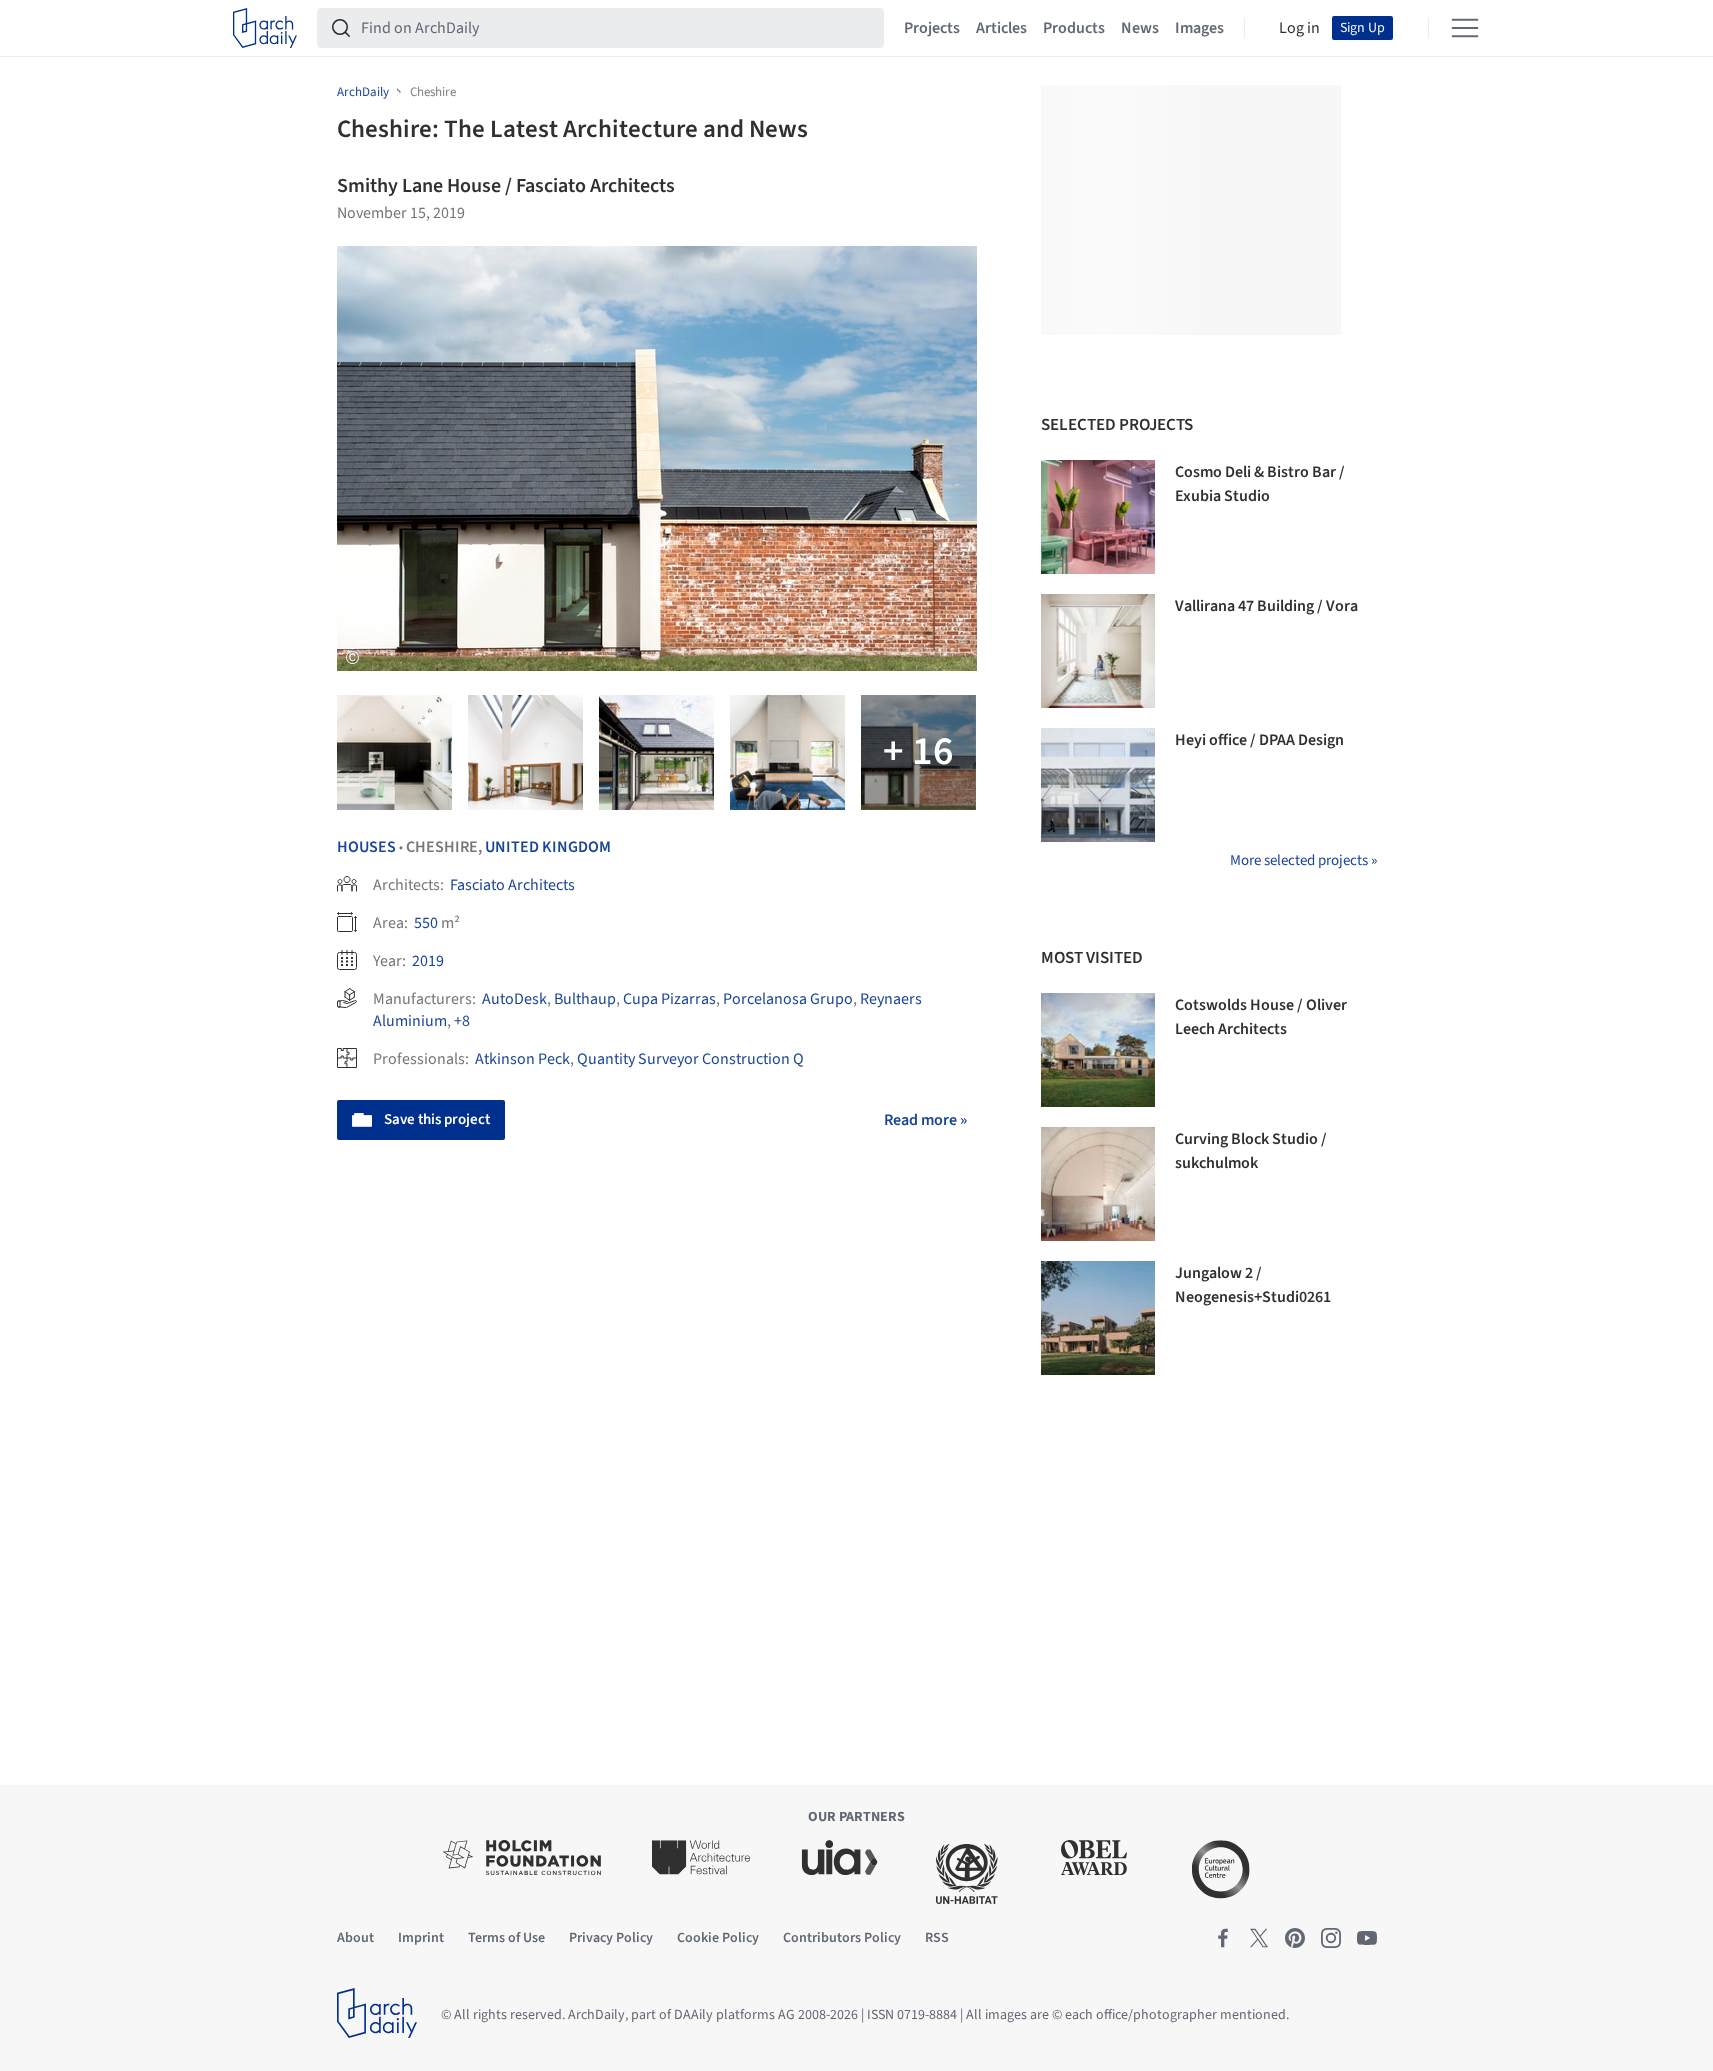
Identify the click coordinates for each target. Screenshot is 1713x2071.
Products (1074, 28)
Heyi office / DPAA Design (1259, 740)
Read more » (925, 1120)
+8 (462, 1021)
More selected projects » (1303, 860)
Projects (932, 28)
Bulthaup (585, 999)
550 (426, 923)
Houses (366, 847)
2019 (428, 961)
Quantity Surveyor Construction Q (690, 1059)
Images (1199, 28)
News (1140, 28)
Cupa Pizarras (669, 999)
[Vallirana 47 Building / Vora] (1098, 651)
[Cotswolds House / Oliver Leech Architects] (1098, 1050)
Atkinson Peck (522, 1059)
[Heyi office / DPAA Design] (1098, 785)
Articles (1001, 28)
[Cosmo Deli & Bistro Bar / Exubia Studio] (1098, 517)
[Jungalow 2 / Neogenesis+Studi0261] (1098, 1318)
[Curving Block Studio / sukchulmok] (1098, 1184)
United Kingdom (548, 847)
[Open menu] (1465, 28)
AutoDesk (514, 999)
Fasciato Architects (512, 885)
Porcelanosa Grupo (788, 999)
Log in (1299, 28)
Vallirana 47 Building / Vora (1266, 606)
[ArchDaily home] (265, 28)
